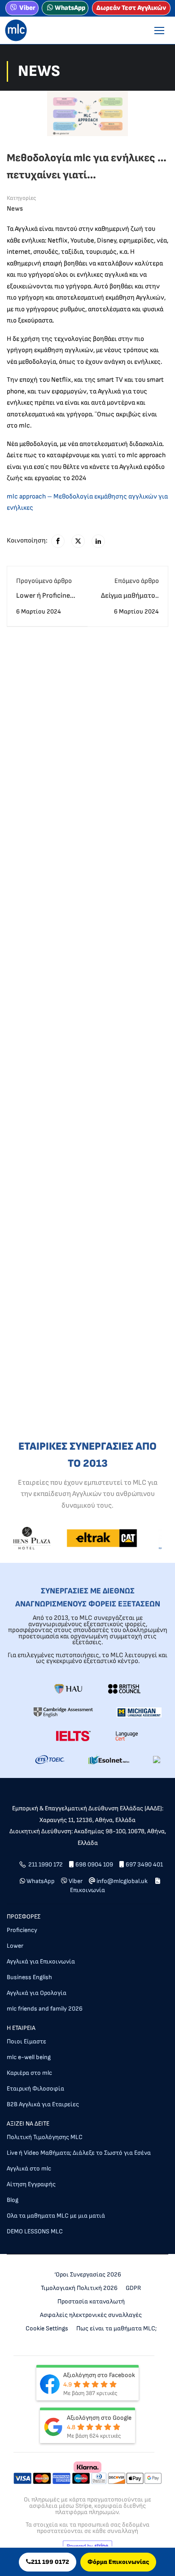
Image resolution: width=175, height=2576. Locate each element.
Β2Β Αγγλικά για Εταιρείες (43, 2104)
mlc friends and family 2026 (45, 2009)
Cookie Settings (47, 2328)
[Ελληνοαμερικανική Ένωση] (68, 1688)
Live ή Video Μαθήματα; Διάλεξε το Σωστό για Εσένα (79, 2153)
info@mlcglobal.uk (123, 1881)
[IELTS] (73, 1736)
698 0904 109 (94, 1864)
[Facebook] (58, 541)
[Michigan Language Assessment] (139, 1712)
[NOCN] (157, 1759)
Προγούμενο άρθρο (44, 581)
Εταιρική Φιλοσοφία (35, 2089)
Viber (27, 8)
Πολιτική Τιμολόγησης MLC (45, 2137)
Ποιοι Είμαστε (26, 2041)
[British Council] (124, 1688)
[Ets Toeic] (50, 1759)
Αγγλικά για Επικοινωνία (41, 1961)
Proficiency (22, 1930)
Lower (15, 1946)
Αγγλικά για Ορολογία (37, 1993)
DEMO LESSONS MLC (35, 2231)
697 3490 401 (144, 1864)
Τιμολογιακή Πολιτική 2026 (79, 2288)
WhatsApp (70, 8)
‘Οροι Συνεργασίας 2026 (88, 2274)
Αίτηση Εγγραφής (31, 2184)
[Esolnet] (109, 1759)
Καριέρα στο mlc (29, 2073)
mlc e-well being (29, 2057)
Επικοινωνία (87, 1890)
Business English (29, 1977)
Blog (13, 2200)
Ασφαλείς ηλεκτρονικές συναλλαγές (91, 2315)
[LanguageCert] (127, 1736)
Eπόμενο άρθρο (137, 581)
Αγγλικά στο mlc (29, 2168)
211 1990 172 (46, 1864)
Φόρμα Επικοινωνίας (118, 2562)
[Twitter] (78, 541)
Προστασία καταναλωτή (91, 2301)
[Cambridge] (63, 1712)
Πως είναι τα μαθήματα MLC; (116, 2328)
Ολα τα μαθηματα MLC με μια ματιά (56, 2216)
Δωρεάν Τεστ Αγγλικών (131, 8)
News (15, 209)
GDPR (133, 2288)
